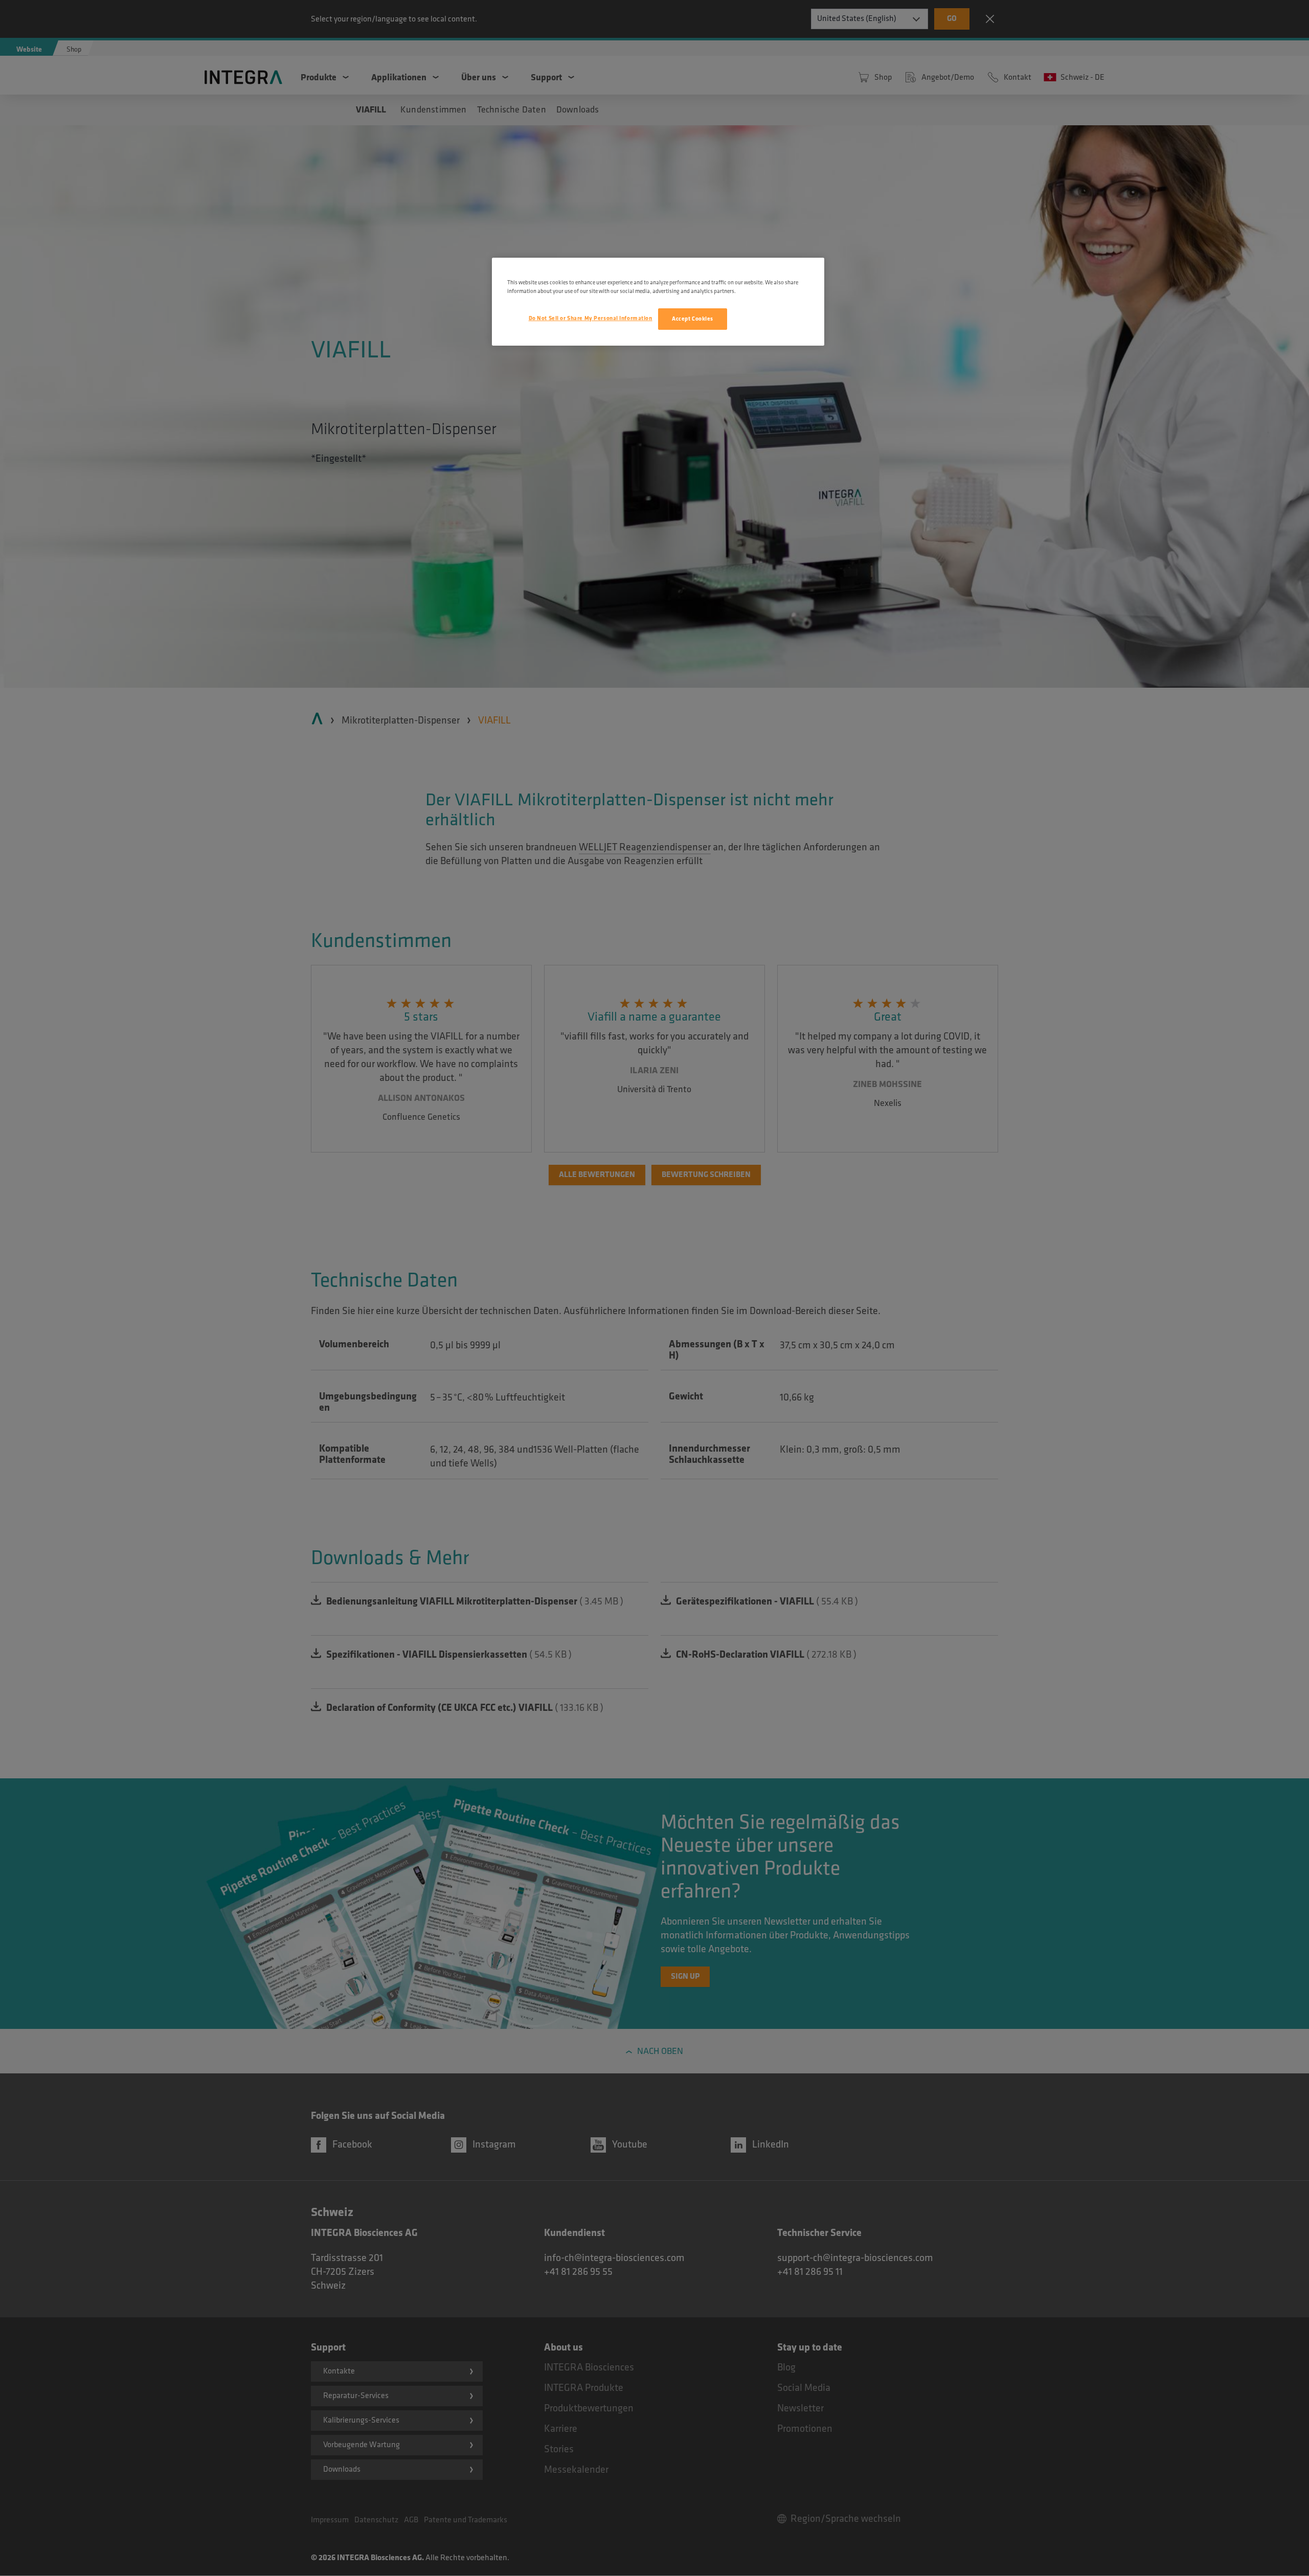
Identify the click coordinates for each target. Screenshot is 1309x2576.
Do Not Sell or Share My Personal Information (591, 318)
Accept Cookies (693, 319)
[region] (658, 302)
